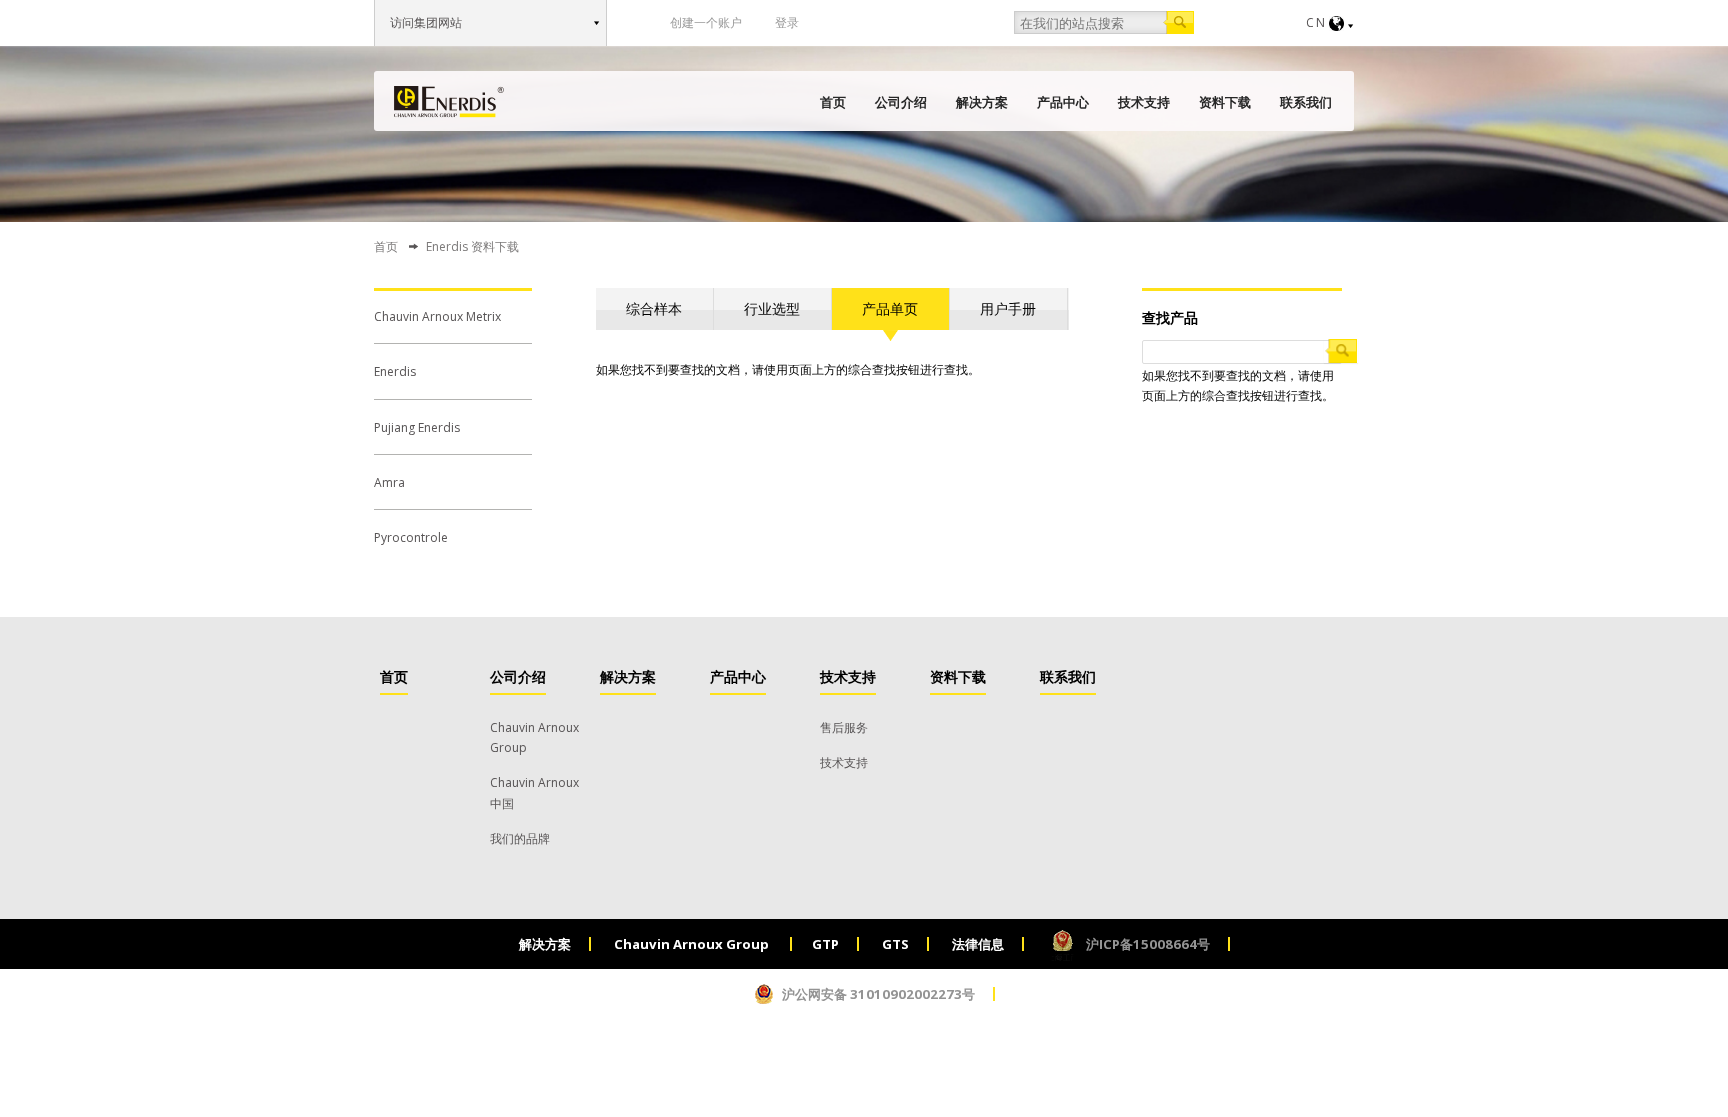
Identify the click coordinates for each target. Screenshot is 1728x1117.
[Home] (449, 102)
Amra (389, 482)
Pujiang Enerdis (417, 427)
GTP (825, 944)
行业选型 (772, 308)
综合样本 (654, 308)
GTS (895, 944)
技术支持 (1144, 102)
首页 (833, 102)
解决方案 (982, 102)
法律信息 (978, 944)
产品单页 (890, 308)
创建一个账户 (706, 22)
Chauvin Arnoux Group (693, 944)
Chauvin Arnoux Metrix (437, 316)
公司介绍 (901, 102)
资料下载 (1225, 102)
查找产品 (1170, 317)
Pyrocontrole (411, 537)
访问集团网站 (426, 22)
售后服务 (844, 727)
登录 (787, 22)
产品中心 (1063, 102)
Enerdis (395, 371)
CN (1316, 22)
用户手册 (1008, 308)
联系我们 (1306, 102)
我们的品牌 (520, 838)
